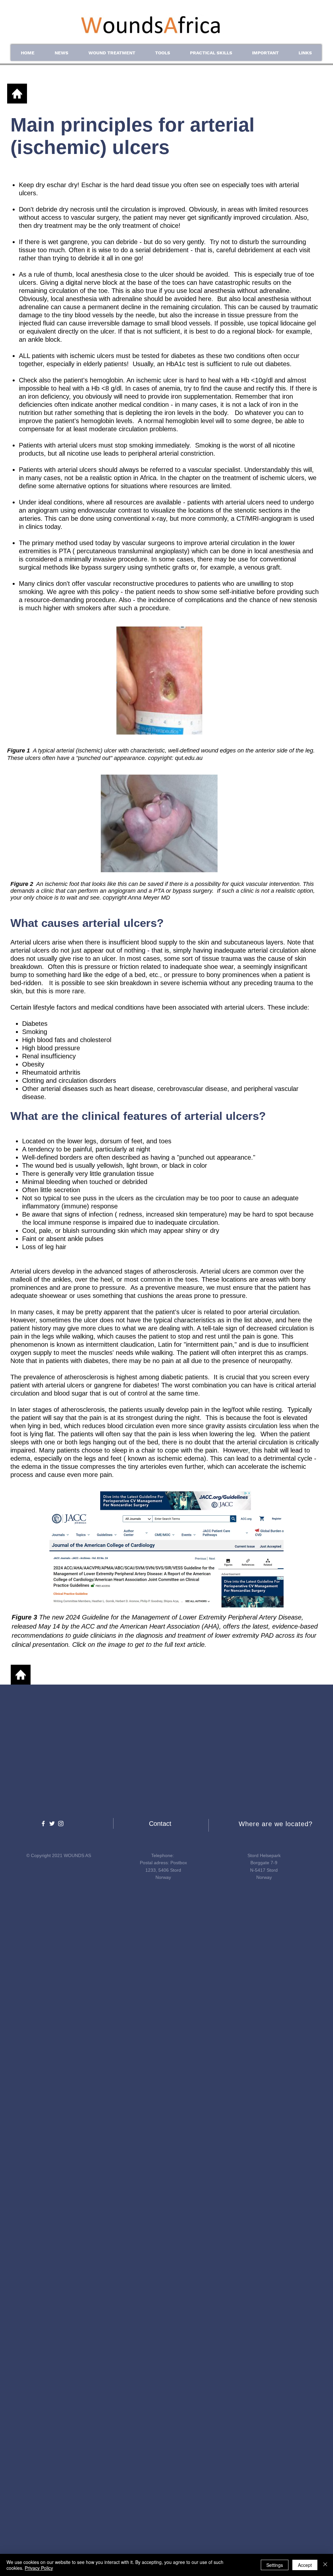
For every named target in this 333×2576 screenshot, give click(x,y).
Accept (305, 2565)
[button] (61, 53)
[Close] (325, 2565)
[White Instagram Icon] (61, 1824)
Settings (275, 2565)
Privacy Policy (39, 2568)
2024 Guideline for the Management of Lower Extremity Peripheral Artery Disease (184, 1617)
